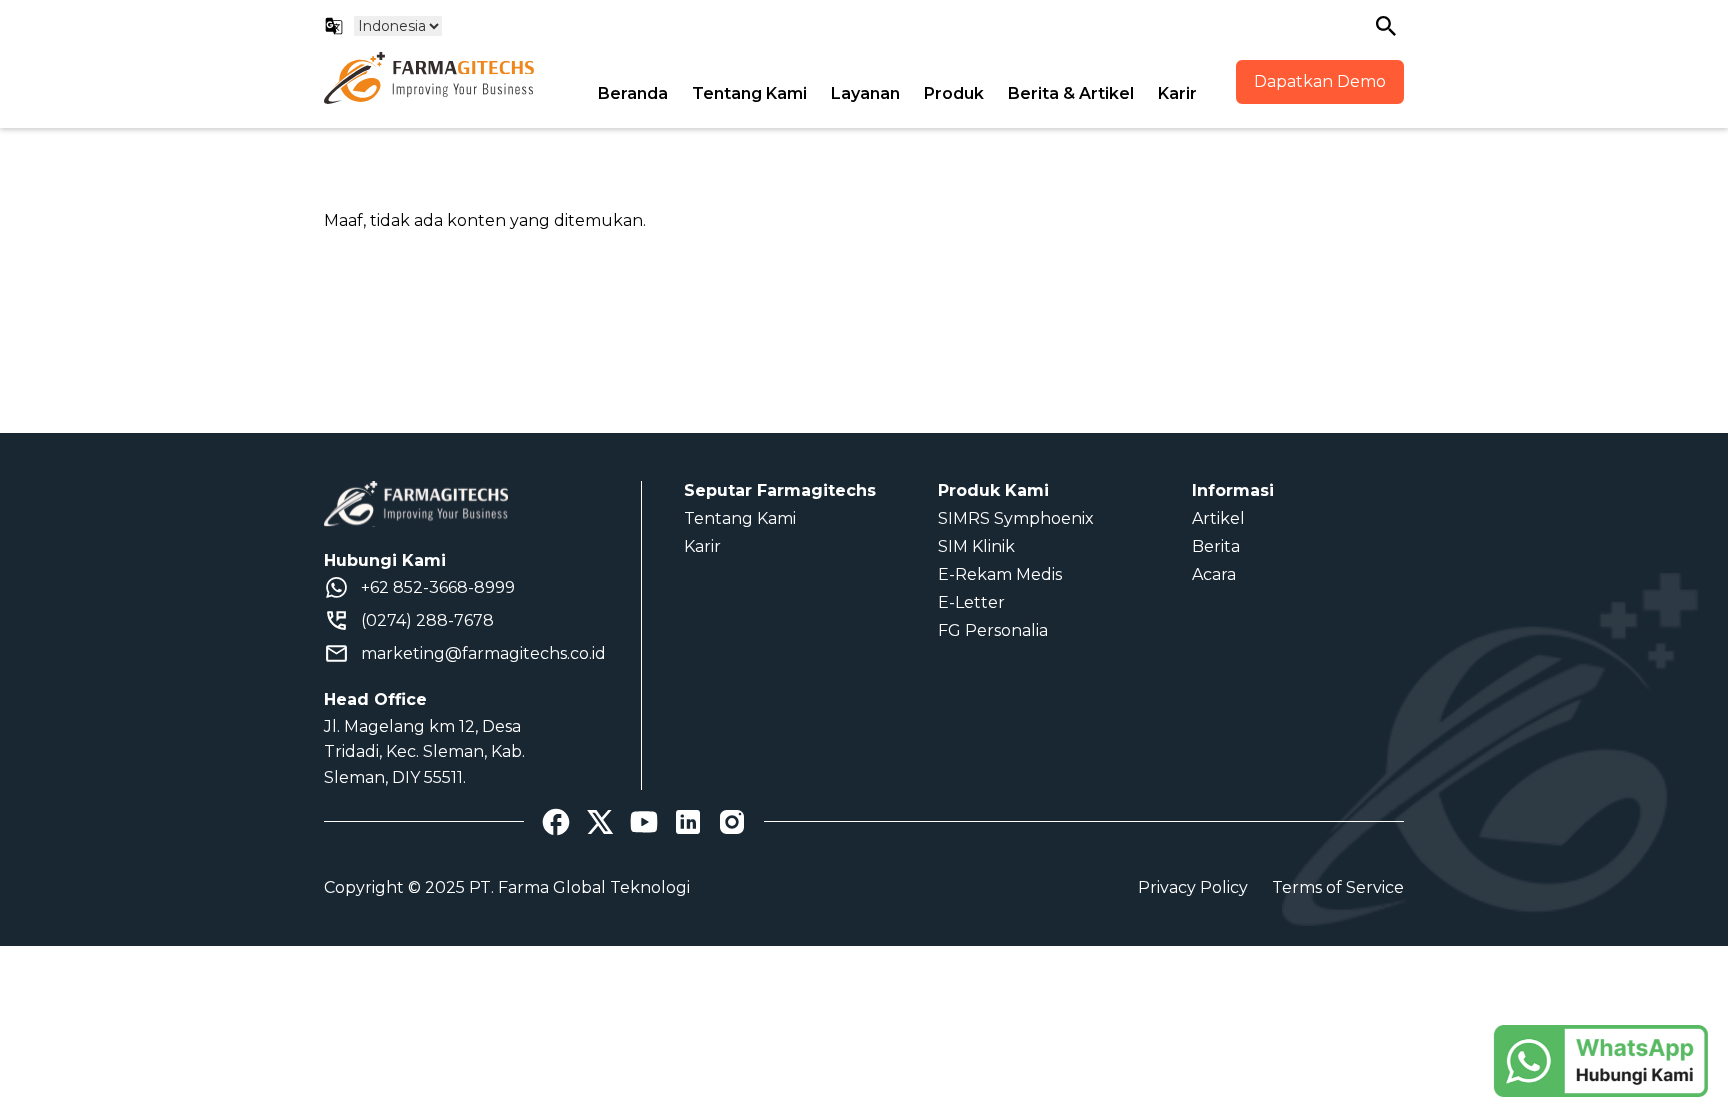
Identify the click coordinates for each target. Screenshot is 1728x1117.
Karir (1177, 93)
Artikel (1218, 518)
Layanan (865, 93)
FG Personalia (993, 630)
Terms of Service (1338, 887)
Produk (954, 93)
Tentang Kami (749, 93)
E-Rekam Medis (1000, 574)
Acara (1214, 574)
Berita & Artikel (1071, 93)
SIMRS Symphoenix (1016, 518)
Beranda (633, 93)
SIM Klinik (976, 546)
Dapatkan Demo (1320, 81)
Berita (1216, 546)
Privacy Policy (1193, 887)
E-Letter (971, 602)
